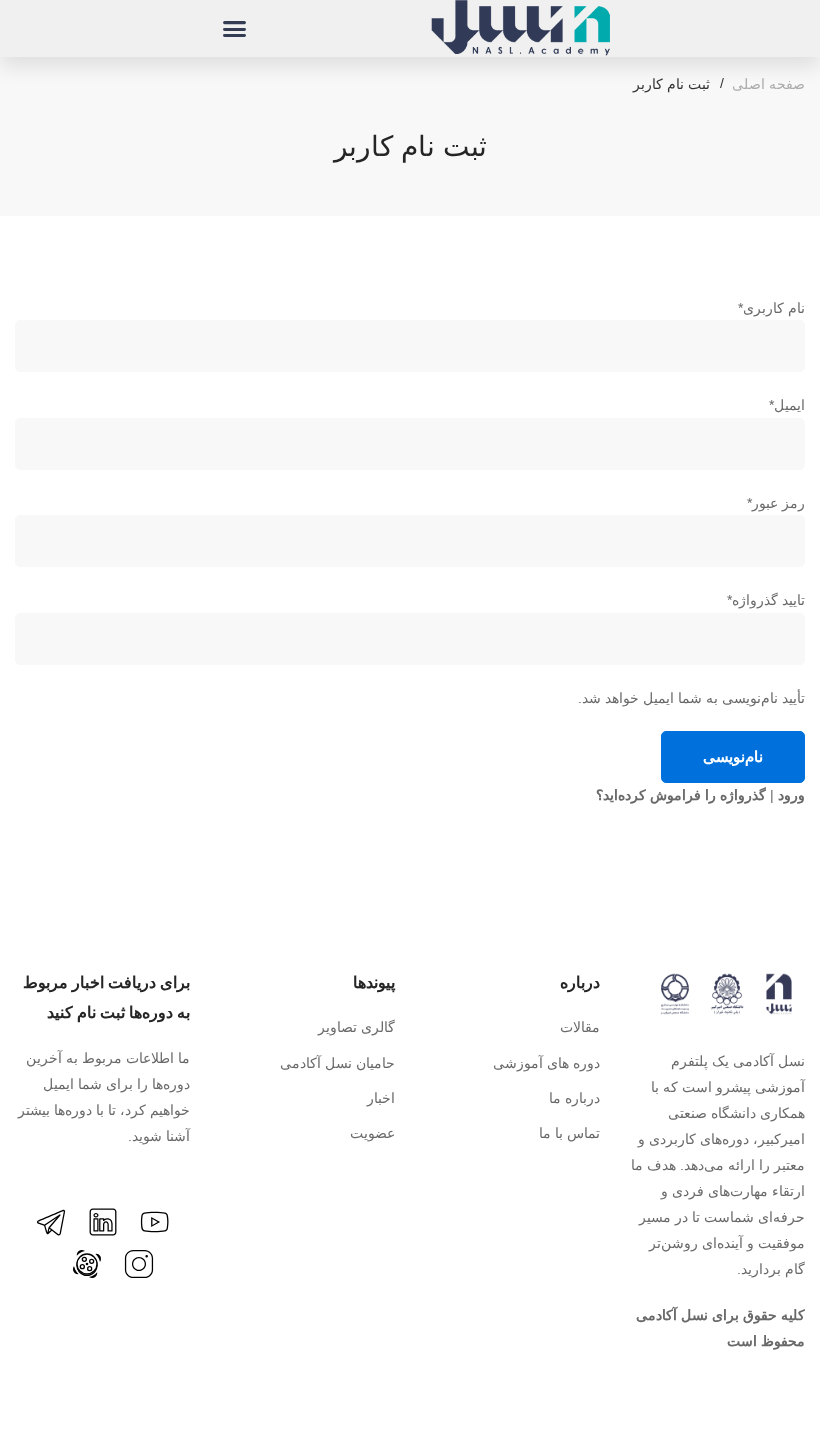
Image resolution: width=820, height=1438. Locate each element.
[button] (234, 29)
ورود (791, 795)
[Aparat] (87, 1264)
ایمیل (787, 405)
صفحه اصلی (768, 84)
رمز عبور (776, 503)
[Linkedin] (103, 1222)
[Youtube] (155, 1222)
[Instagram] (139, 1264)
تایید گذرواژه (766, 600)
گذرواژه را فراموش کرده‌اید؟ (681, 795)
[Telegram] (51, 1222)
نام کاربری (771, 308)
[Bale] (51, 1275)
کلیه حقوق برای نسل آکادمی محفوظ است (720, 1328)
